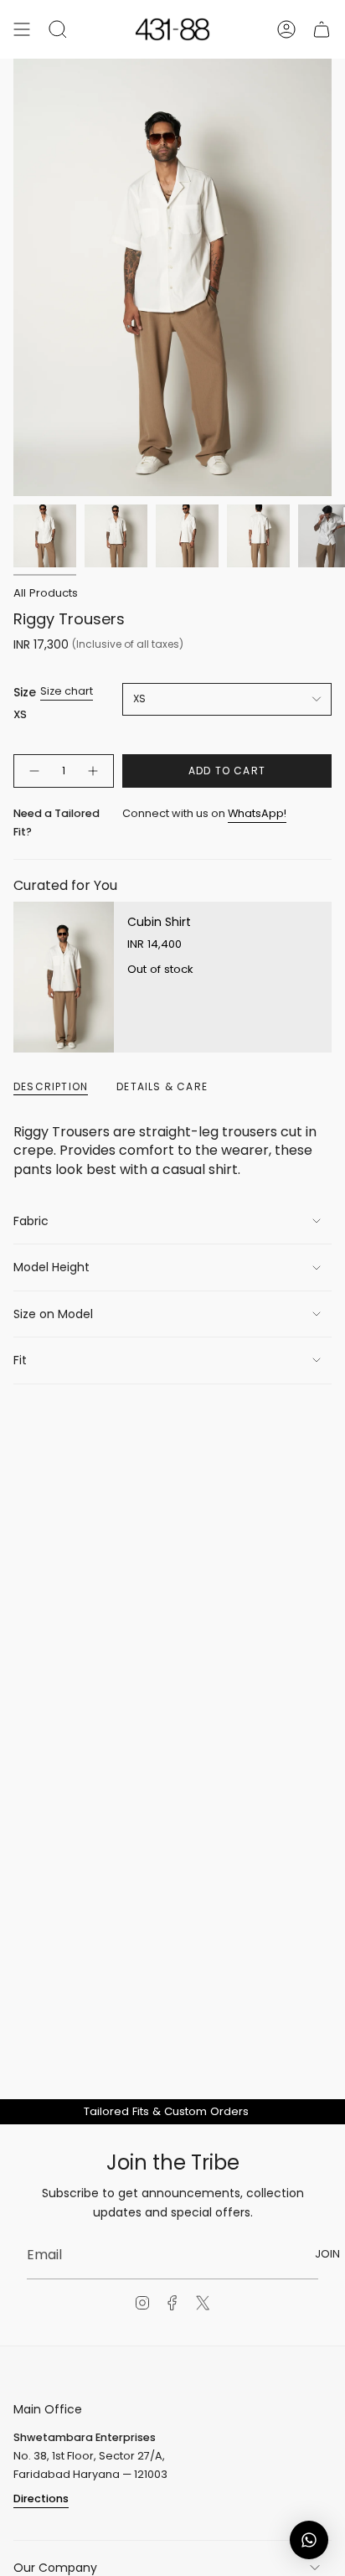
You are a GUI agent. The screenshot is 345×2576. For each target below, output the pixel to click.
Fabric (31, 1221)
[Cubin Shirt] (64, 977)
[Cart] (322, 29)
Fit (20, 1360)
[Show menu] (22, 29)
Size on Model (53, 1314)
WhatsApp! (257, 813)
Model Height (51, 1267)
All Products (46, 593)
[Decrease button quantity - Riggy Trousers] (33, 771)
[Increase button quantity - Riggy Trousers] (94, 771)
